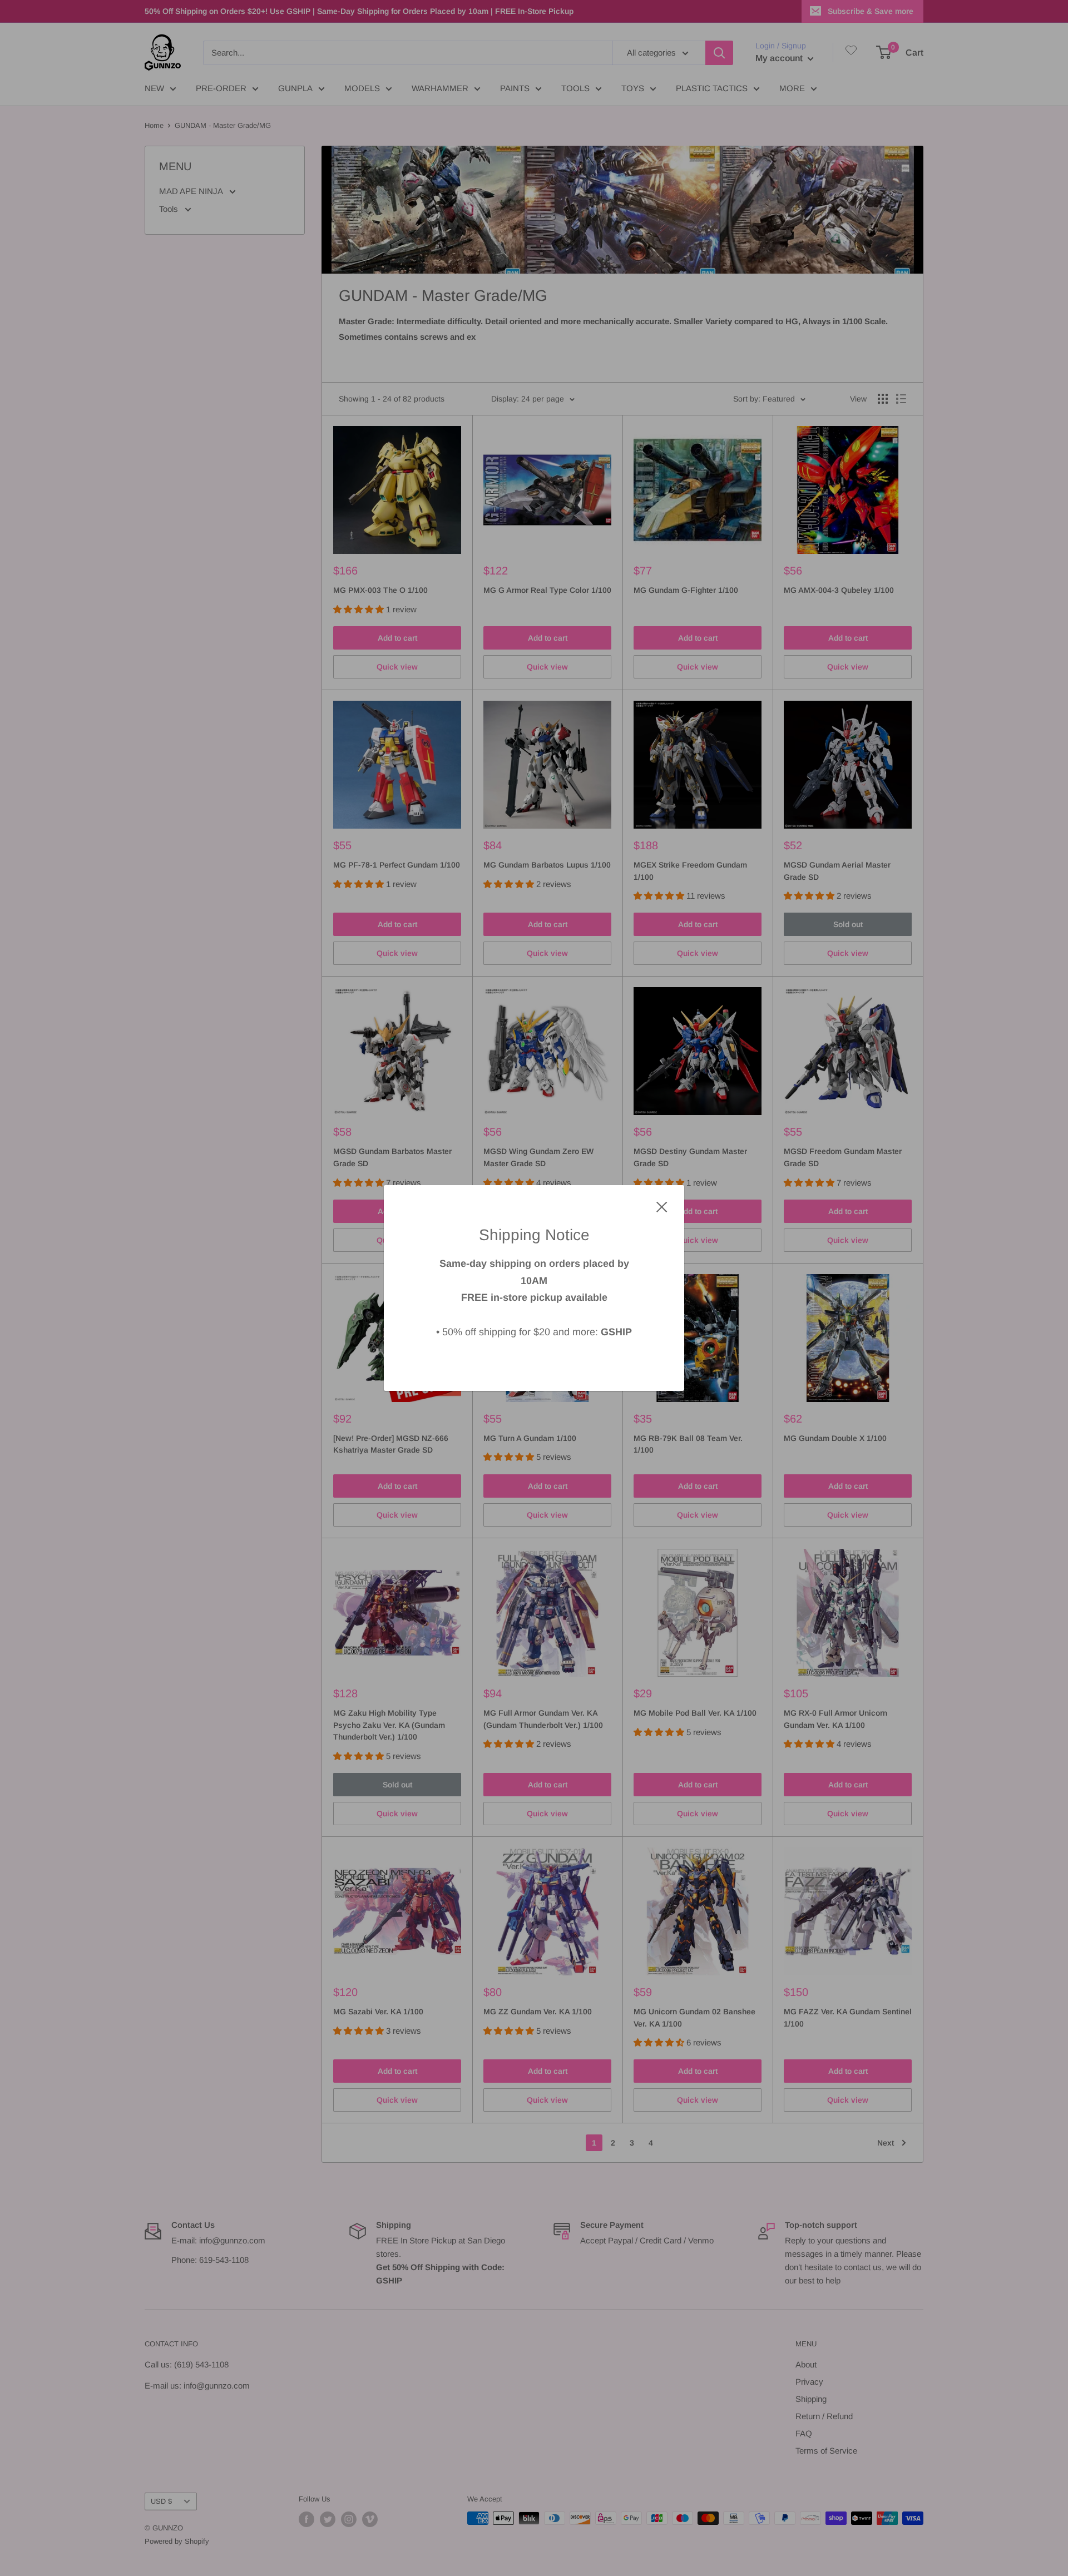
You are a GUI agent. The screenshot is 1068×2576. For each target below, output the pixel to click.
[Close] (662, 1206)
